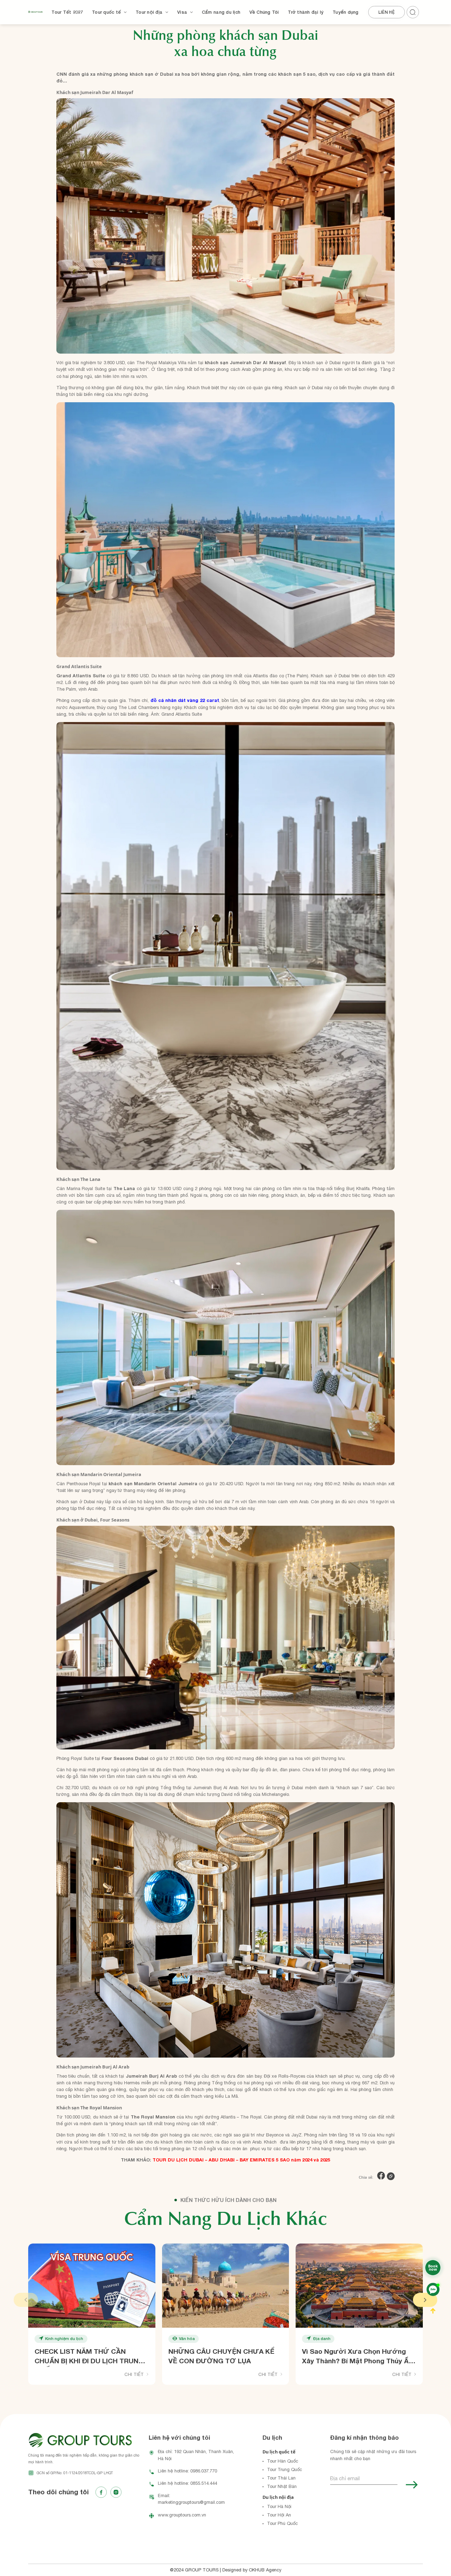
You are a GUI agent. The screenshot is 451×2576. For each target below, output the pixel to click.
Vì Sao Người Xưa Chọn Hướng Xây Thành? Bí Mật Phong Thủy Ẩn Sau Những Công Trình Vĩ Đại (357, 2357)
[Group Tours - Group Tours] (35, 12)
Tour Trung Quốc (285, 2469)
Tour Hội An (279, 2515)
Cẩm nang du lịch (221, 12)
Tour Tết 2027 (67, 12)
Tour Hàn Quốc (283, 2461)
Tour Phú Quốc (282, 2523)
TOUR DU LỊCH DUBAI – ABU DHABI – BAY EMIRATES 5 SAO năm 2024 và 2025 (241, 2160)
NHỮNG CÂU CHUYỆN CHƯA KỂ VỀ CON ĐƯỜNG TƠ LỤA (221, 2356)
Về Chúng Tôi (264, 12)
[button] (26, 2300)
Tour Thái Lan (281, 2478)
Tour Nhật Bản (282, 2486)
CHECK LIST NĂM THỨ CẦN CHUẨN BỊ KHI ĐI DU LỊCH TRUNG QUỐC (89, 2357)
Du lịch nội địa (278, 2497)
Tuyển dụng (346, 12)
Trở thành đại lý (306, 12)
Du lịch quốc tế (279, 2452)
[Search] (414, 11)
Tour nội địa (149, 12)
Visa (182, 12)
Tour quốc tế (106, 12)
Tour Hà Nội (279, 2506)
